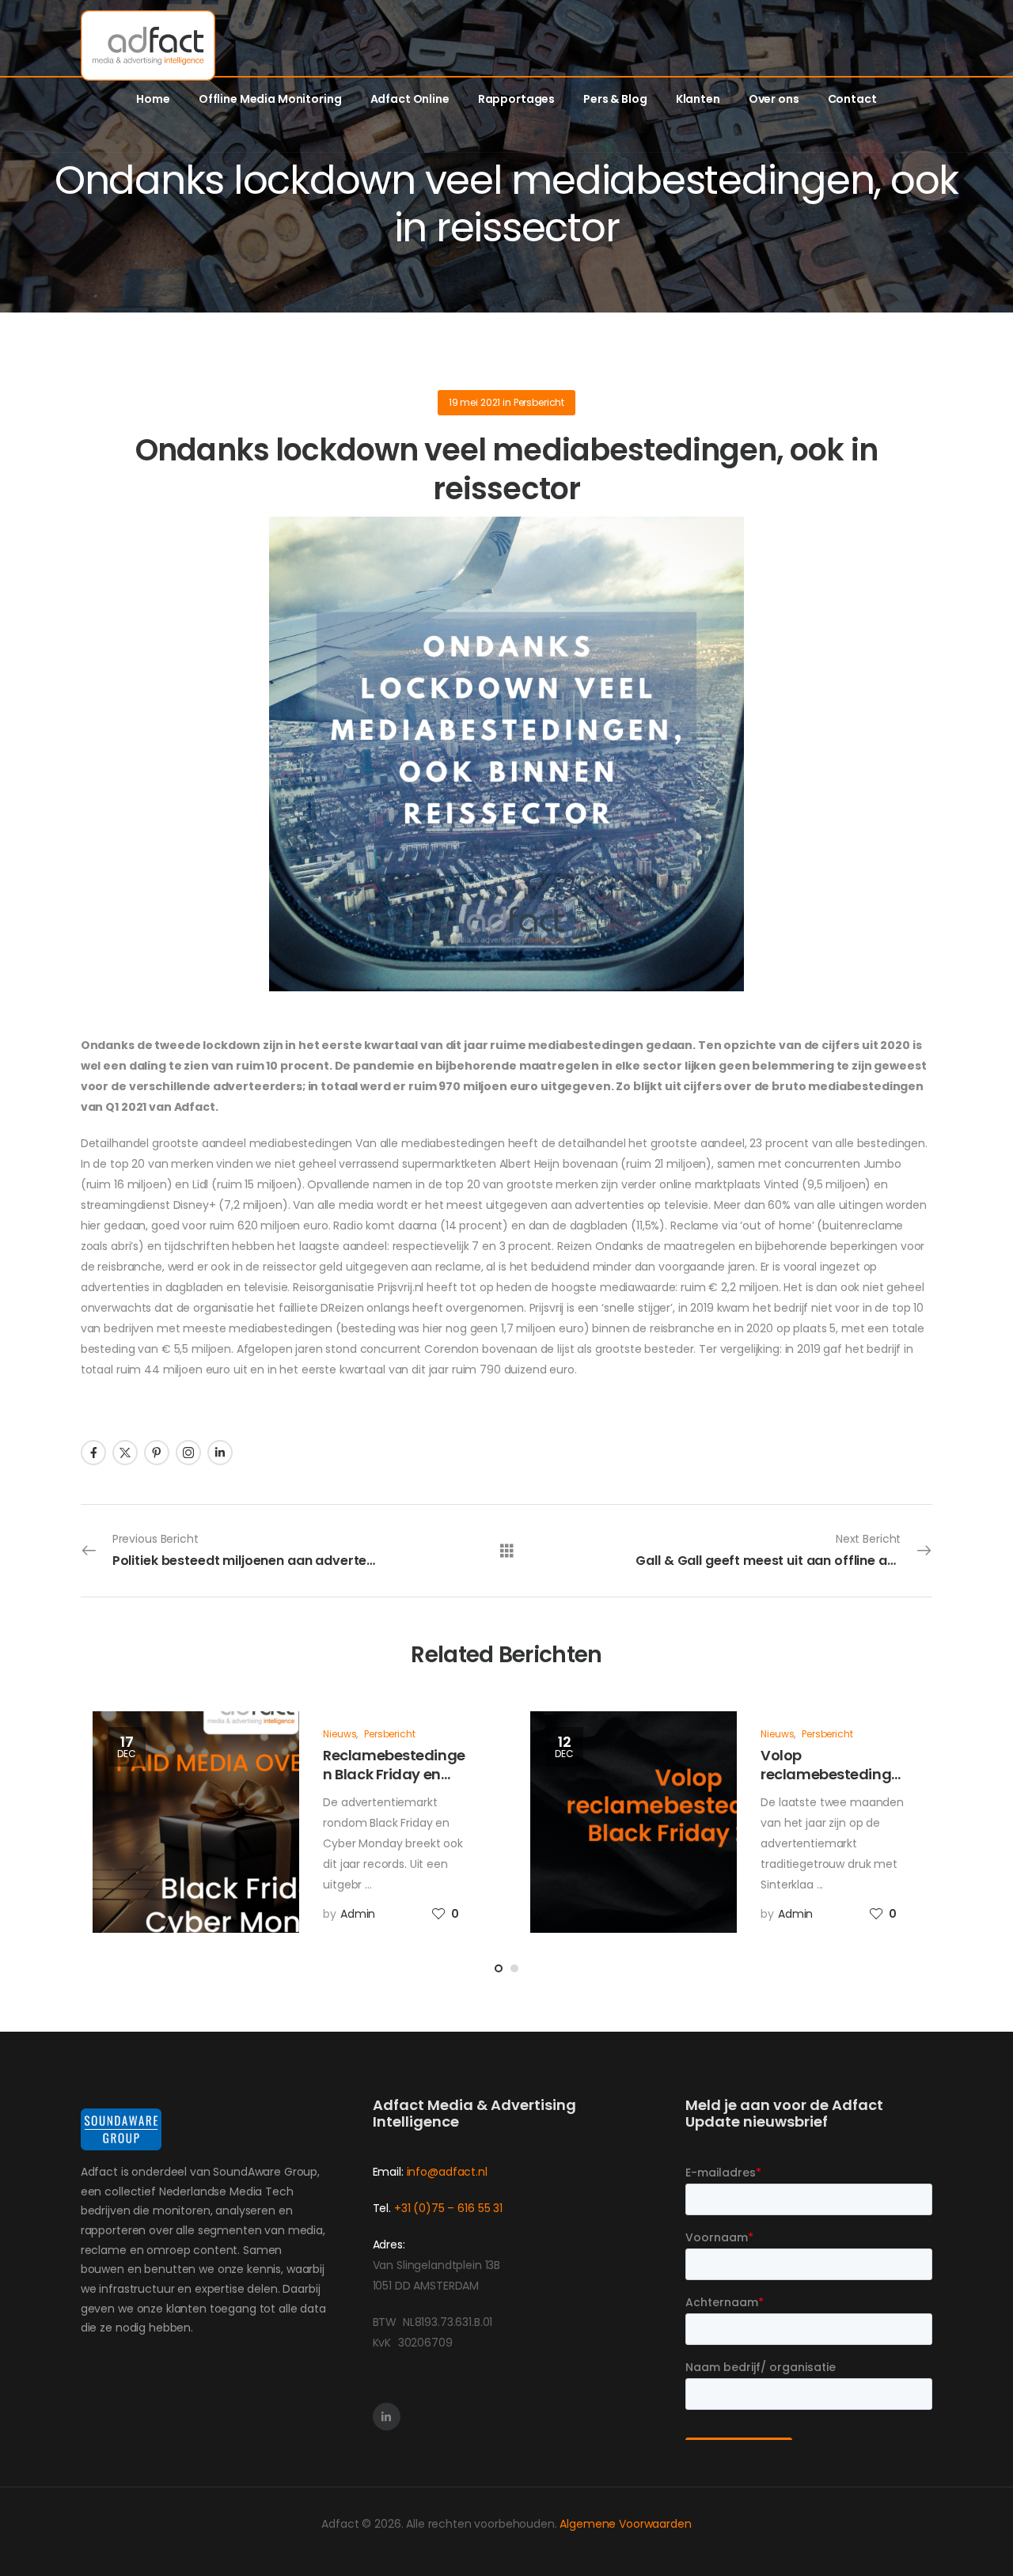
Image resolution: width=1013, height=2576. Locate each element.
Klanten (698, 99)
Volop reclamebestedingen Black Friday (830, 1774)
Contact (852, 99)
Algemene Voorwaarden (625, 2524)
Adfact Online (410, 99)
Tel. (383, 2208)
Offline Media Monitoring (270, 99)
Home (153, 99)
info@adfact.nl (447, 2172)
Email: (388, 2172)
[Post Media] (196, 1822)
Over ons (774, 99)
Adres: (389, 2245)
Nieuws (340, 1734)
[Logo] (148, 45)
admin (358, 1914)
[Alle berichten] (507, 1550)
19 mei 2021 (474, 402)
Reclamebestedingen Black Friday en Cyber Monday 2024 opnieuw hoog (394, 1783)
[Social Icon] (93, 1453)
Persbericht (539, 402)
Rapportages (516, 99)
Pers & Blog (615, 99)
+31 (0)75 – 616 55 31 (448, 2208)
